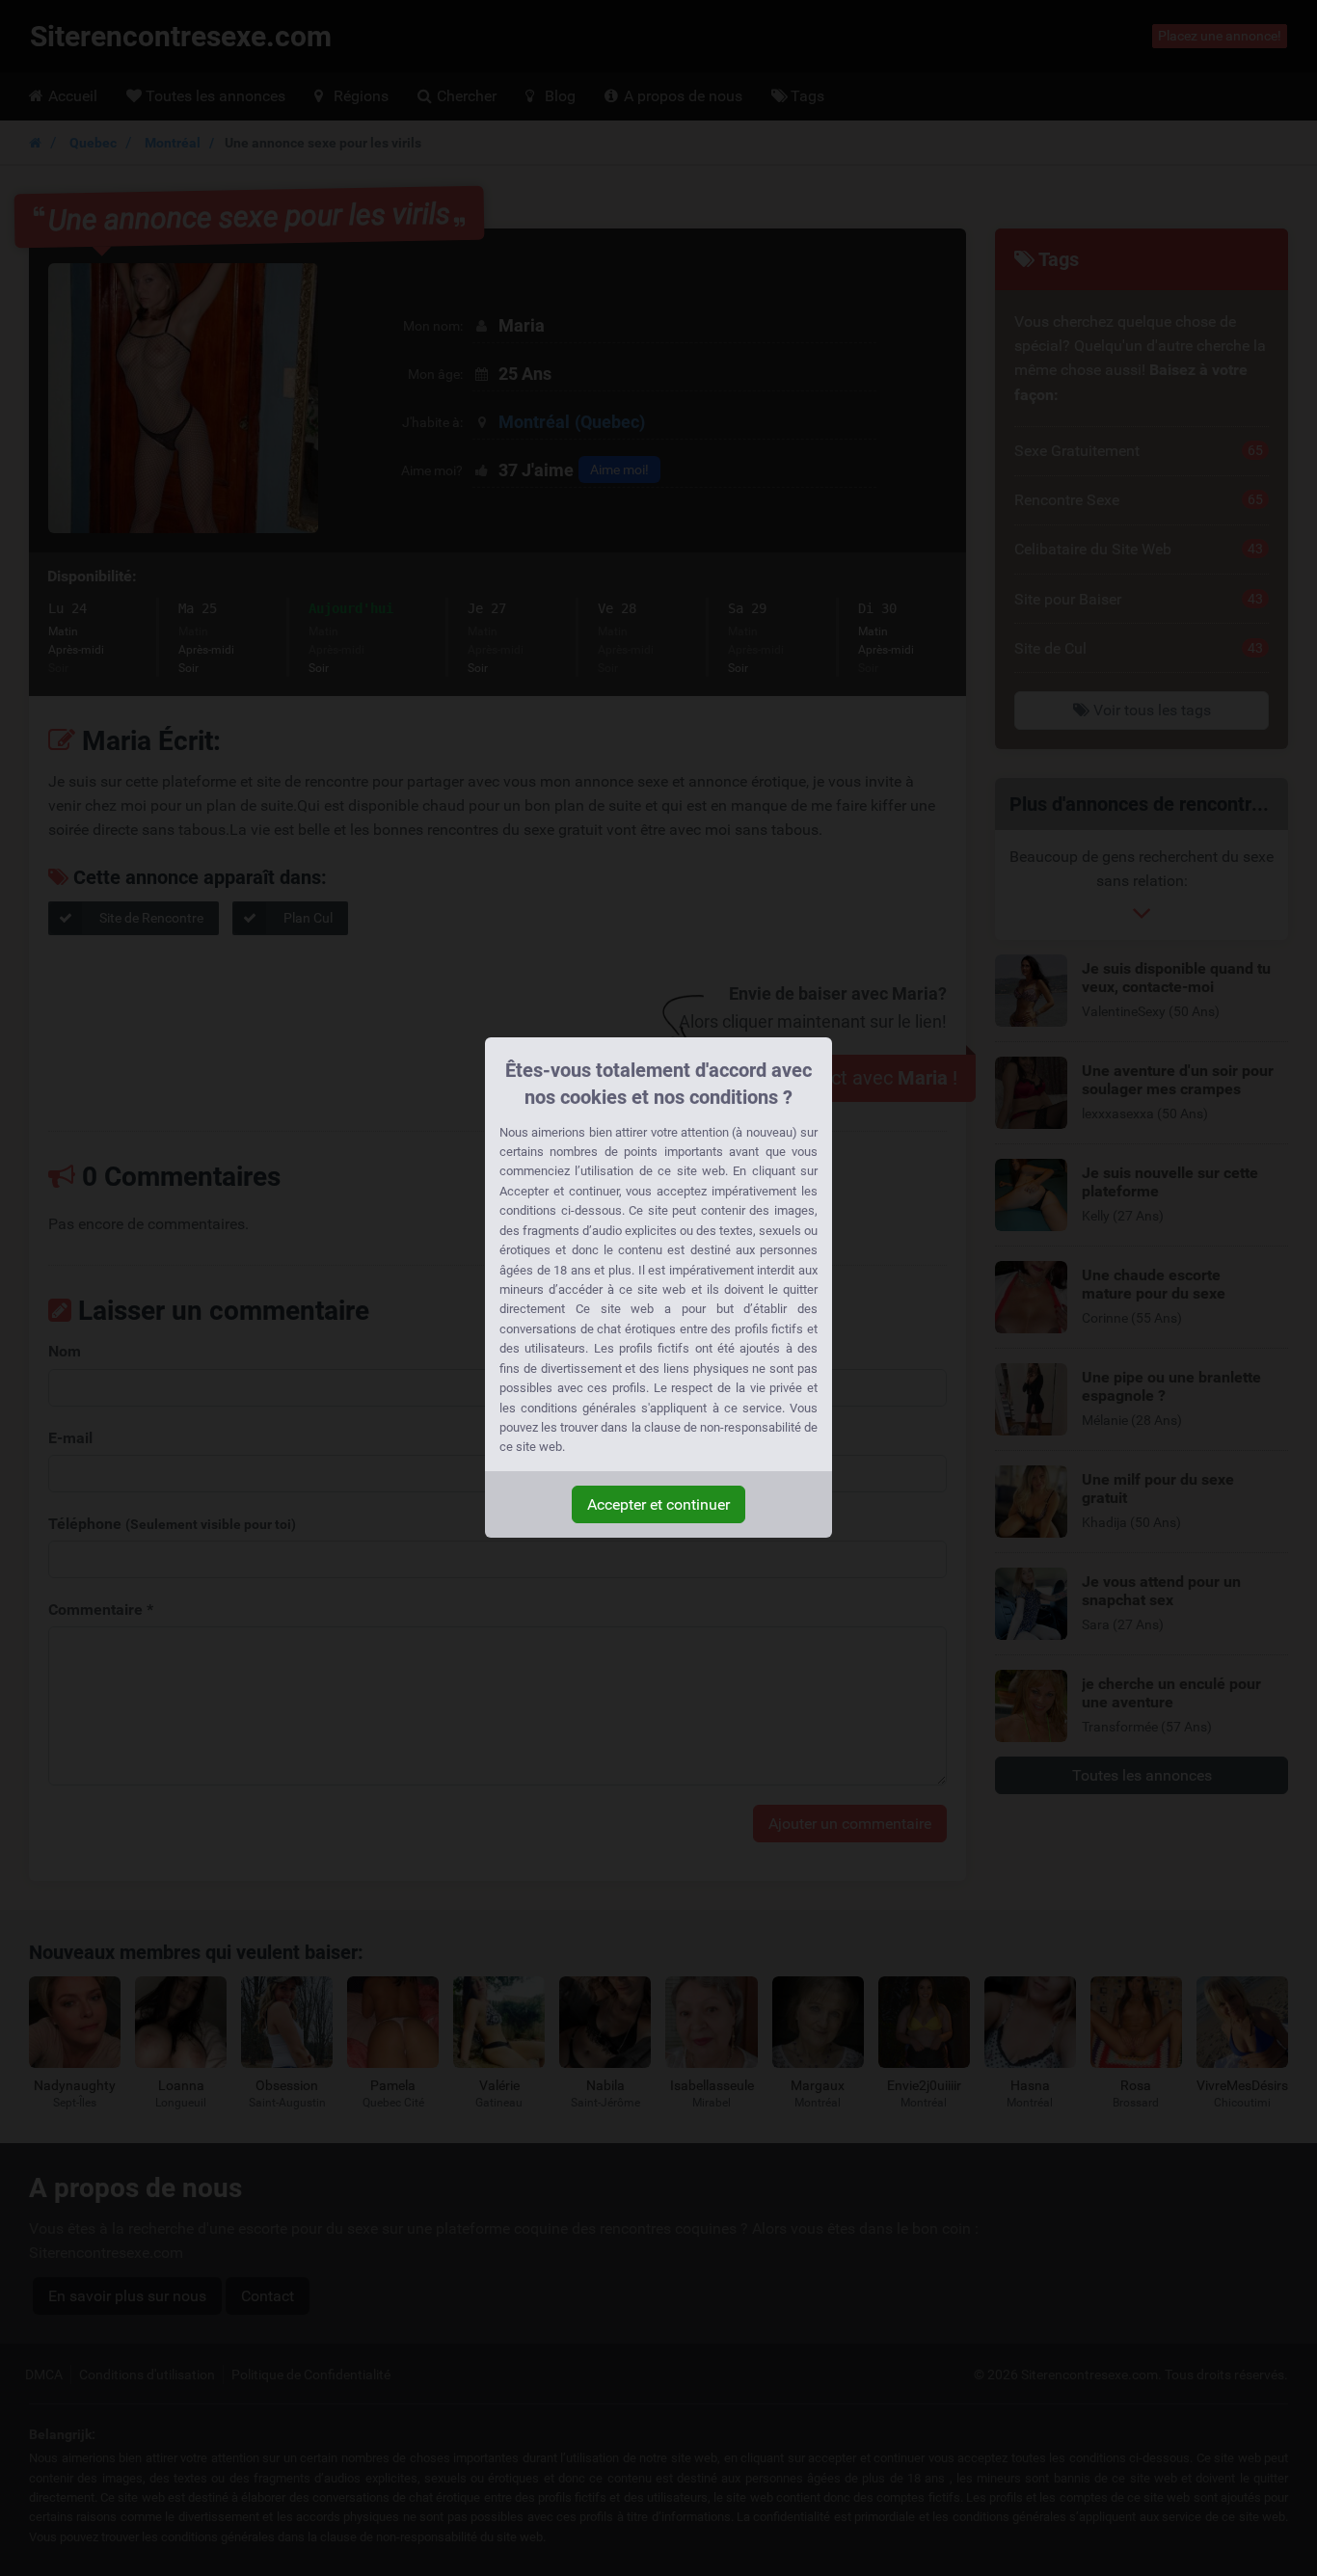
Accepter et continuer (658, 1504)
